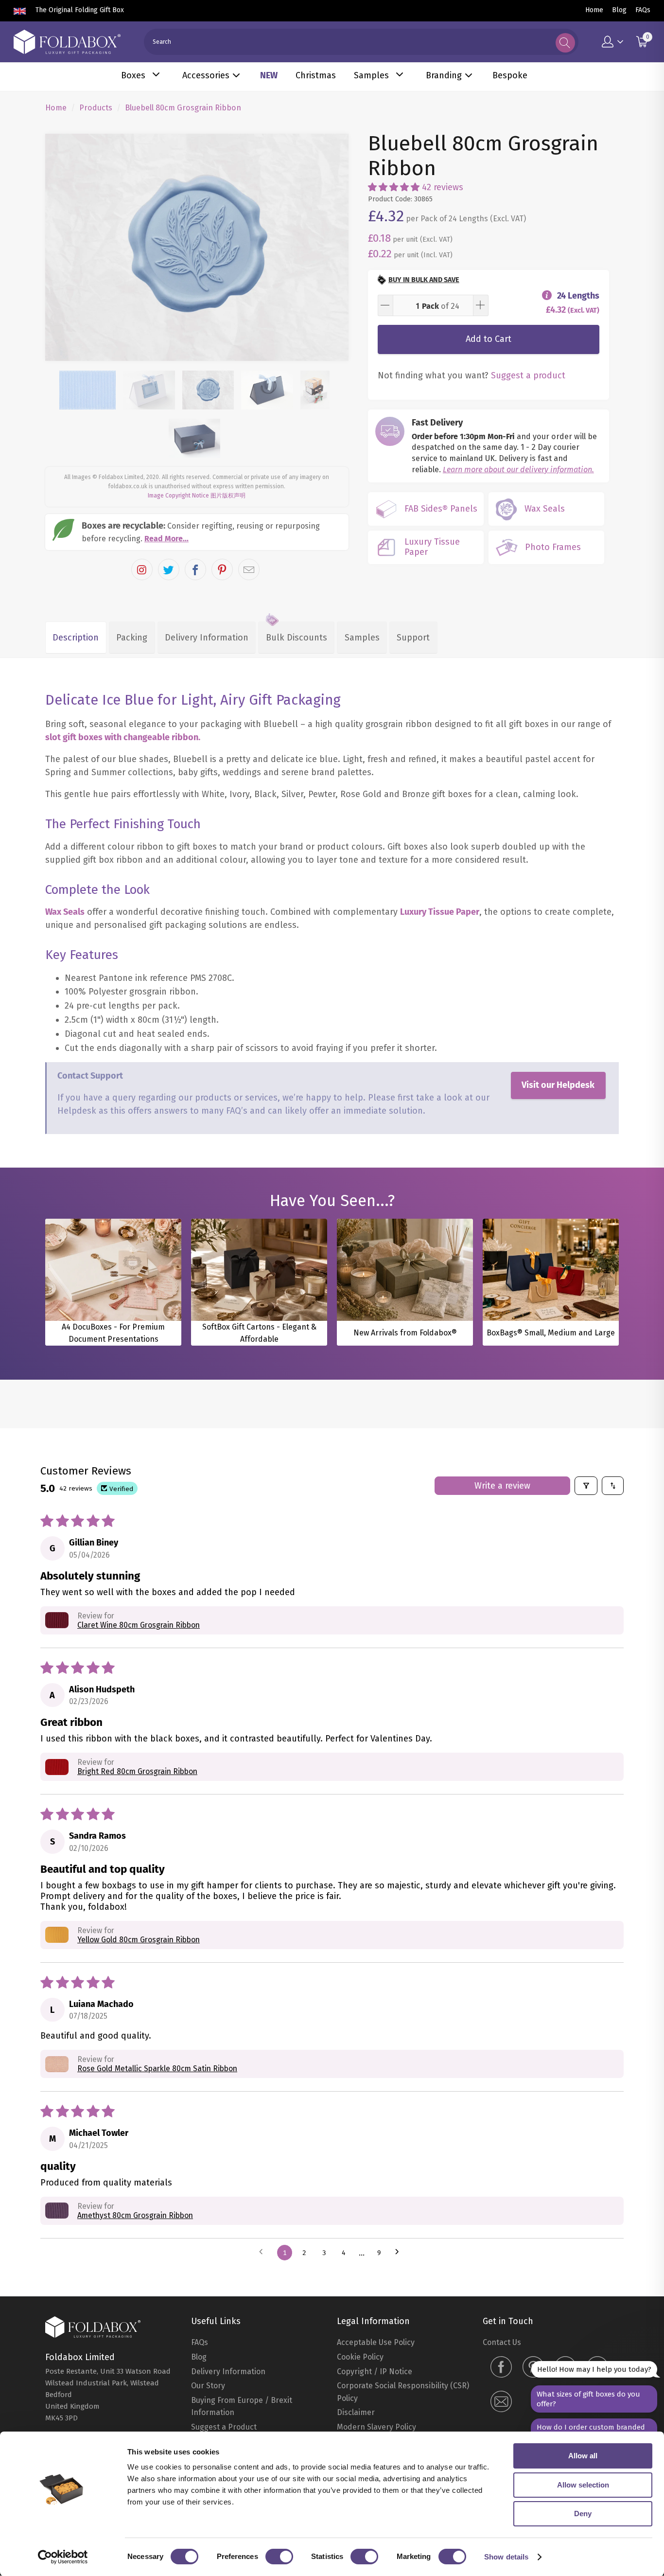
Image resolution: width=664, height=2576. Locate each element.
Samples (371, 75)
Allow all (583, 2456)
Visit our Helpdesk (558, 1085)
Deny (583, 2514)
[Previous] (61, 248)
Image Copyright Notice (178, 496)
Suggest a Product (224, 2427)
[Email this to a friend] (249, 569)
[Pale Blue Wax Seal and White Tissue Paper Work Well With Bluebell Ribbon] (197, 248)
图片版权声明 (228, 496)
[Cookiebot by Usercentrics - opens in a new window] (63, 2557)
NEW (269, 75)
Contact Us (502, 2342)
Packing (132, 638)
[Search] (565, 43)
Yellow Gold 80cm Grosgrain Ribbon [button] (139, 1940)
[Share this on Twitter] (169, 569)
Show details (506, 2557)
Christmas (316, 75)
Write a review (502, 1486)
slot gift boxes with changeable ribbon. (123, 737)
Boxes (133, 75)
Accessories (206, 75)
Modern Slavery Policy (376, 2427)
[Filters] (586, 1486)
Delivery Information (207, 638)
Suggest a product (528, 375)
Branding (444, 75)
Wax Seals (65, 912)
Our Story (208, 2386)
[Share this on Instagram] (142, 569)
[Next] (332, 248)
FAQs (643, 10)
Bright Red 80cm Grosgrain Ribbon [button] (137, 1771)
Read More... (166, 539)
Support (413, 638)
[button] (394, 187)
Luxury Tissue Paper (440, 912)
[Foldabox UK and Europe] (67, 42)
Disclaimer (356, 2412)
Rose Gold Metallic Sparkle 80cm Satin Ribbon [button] (157, 2069)
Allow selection (583, 2485)
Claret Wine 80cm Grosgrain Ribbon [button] (139, 1625)
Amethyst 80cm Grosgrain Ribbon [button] (135, 2215)
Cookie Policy (360, 2357)
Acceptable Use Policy (376, 2342)
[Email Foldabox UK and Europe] (501, 2403)
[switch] (279, 2557)
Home (594, 10)
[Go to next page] (400, 2253)
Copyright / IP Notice (375, 2372)
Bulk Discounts (297, 638)
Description (76, 638)
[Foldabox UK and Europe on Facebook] (501, 2368)
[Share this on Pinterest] (222, 569)
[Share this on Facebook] (195, 569)
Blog (619, 10)
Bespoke (510, 75)
